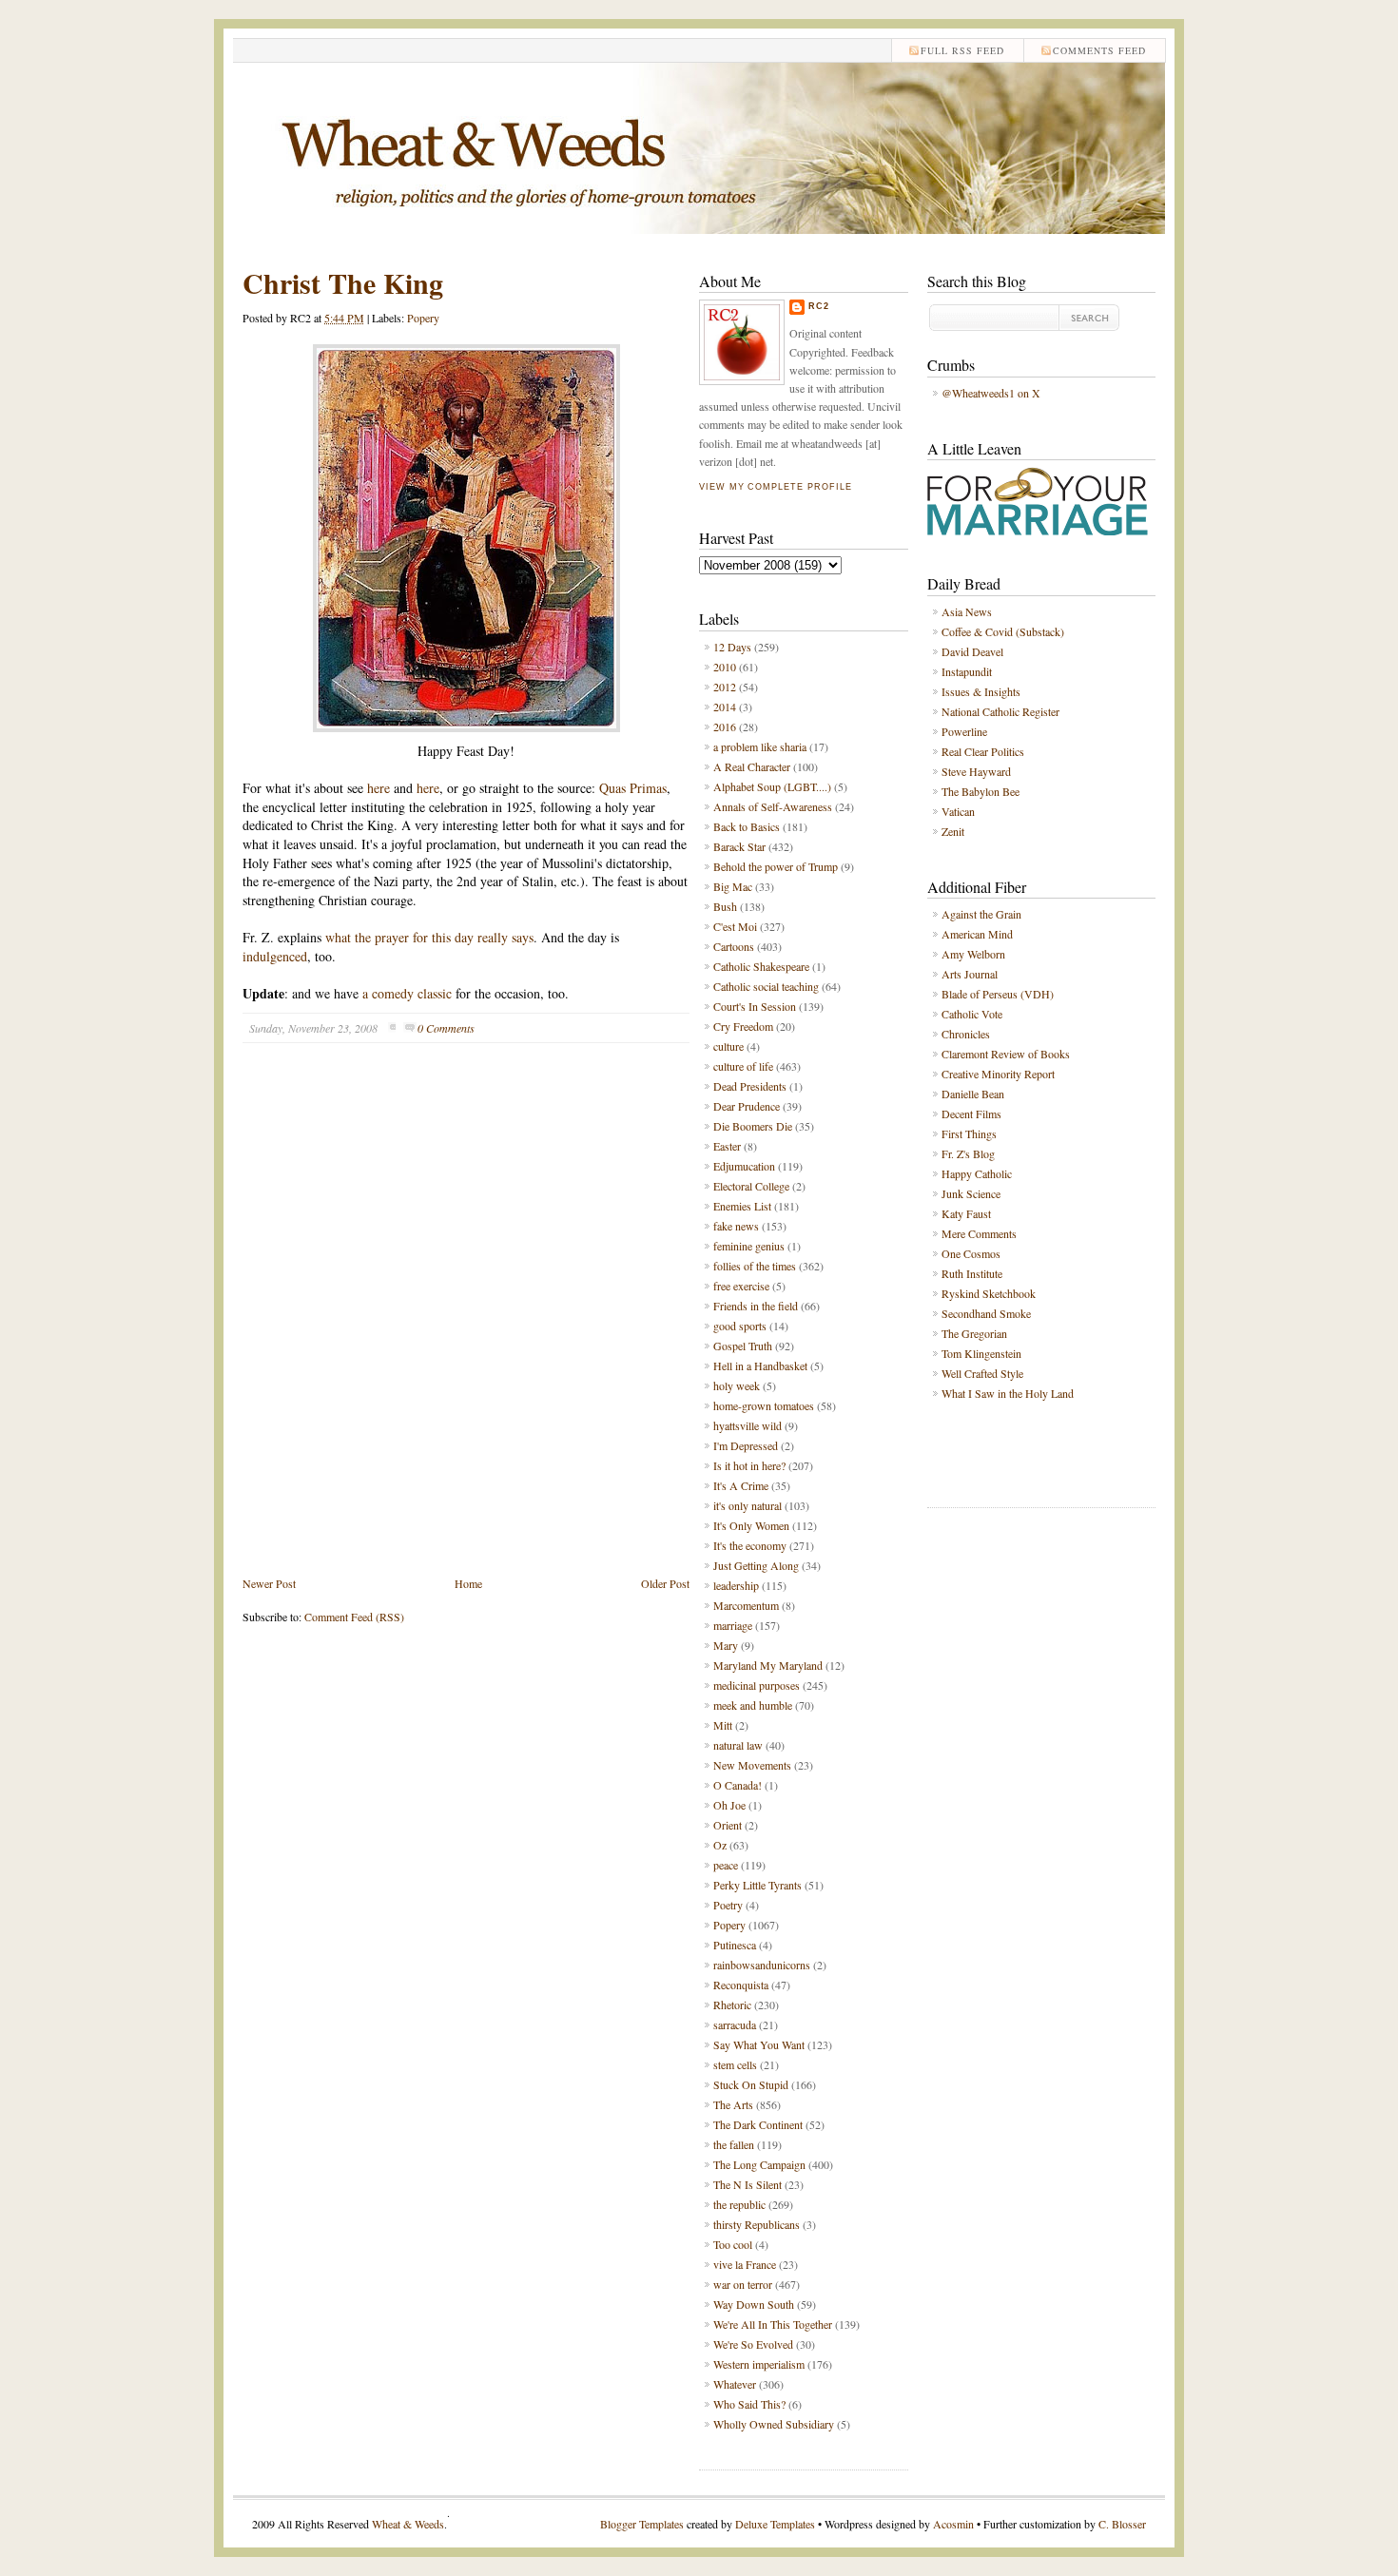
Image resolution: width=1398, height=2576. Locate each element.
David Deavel (972, 651)
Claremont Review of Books (1006, 1054)
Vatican (958, 811)
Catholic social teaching (766, 986)
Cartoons (734, 946)
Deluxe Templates (775, 2524)
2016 (725, 726)
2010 (725, 667)
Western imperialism (759, 2364)
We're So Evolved (753, 2344)
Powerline (964, 731)
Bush (725, 906)
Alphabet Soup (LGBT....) (772, 786)
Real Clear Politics (983, 751)
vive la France (745, 2264)
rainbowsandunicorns (762, 1965)
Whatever (735, 2384)
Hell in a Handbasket (760, 1365)
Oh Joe (729, 1805)
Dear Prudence (747, 1106)
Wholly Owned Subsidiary (774, 2424)
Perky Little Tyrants (757, 1885)
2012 (725, 687)
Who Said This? (749, 2404)
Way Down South (754, 2304)
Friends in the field (756, 1306)
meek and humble (753, 1705)
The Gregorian (974, 1333)
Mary (726, 1645)
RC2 (819, 306)
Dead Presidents (750, 1086)
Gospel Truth (743, 1346)
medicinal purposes (757, 1685)
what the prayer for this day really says (429, 937)
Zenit (953, 831)
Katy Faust (966, 1213)
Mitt (723, 1725)
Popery (423, 318)
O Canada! (738, 1785)
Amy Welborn (973, 954)
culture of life (743, 1066)
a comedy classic (407, 993)
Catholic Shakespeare (761, 966)
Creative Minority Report (998, 1074)
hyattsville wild (748, 1425)
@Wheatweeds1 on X (991, 393)
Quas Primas (633, 788)
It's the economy (750, 1545)
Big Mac (733, 886)
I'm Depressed (746, 1445)
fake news (736, 1226)
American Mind (977, 934)
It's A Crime (741, 1485)
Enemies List (742, 1206)
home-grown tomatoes (764, 1405)
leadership (736, 1585)
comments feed (1099, 50)
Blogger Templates (642, 2524)
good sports (740, 1326)
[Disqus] (466, 1324)
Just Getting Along (756, 1565)
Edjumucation (744, 1166)
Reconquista (741, 1985)
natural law (738, 1745)
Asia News (967, 611)
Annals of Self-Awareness (773, 806)
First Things (969, 1133)
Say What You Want (759, 2044)
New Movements (752, 1765)
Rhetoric (732, 2005)
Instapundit (967, 671)
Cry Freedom (743, 1026)
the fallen (734, 2144)
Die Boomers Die (753, 1126)
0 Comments (446, 1028)
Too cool (733, 2244)
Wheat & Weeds (408, 2524)
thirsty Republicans (757, 2224)
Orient (728, 1825)
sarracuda (735, 2024)
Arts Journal (970, 974)
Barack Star (739, 846)
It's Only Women (751, 1525)
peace (726, 1865)
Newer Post (269, 1583)
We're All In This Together (773, 2324)
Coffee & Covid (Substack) (1003, 631)
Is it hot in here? (749, 1465)
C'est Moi (735, 926)
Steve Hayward (976, 771)
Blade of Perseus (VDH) (998, 994)
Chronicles (966, 1034)
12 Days (732, 647)
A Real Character (752, 766)
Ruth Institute (972, 1273)
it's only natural (748, 1505)
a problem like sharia (760, 746)
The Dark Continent (758, 2124)
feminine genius (749, 1246)
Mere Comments (979, 1233)
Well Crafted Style (982, 1373)
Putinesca (735, 1945)
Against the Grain (981, 914)
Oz (720, 1845)
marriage (733, 1625)
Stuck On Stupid (751, 2084)
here (379, 788)
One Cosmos (971, 1253)
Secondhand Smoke (986, 1313)
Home (468, 1583)
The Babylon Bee (981, 791)
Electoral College (751, 1186)
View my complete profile (775, 487)
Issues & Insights (981, 691)
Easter (727, 1146)
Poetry (728, 1905)
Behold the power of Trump (776, 866)
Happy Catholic (977, 1173)
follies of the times (755, 1266)
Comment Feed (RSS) (354, 1617)
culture (728, 1046)
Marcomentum (746, 1605)
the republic (739, 2204)
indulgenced (275, 956)
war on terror (743, 2284)
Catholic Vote (972, 1014)
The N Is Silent (748, 2184)
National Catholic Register (1000, 711)
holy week (737, 1385)
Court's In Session (755, 1006)
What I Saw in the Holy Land (1008, 1393)
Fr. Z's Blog (968, 1153)
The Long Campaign (759, 2164)
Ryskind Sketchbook (989, 1293)
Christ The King (343, 282)
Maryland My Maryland (768, 1665)
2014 (725, 707)
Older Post (665, 1583)
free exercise (741, 1286)
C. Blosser (1122, 2524)
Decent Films (971, 1114)
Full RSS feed (962, 50)
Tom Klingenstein (981, 1353)
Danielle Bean (973, 1094)
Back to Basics (747, 826)
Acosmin (953, 2524)
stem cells (735, 2064)
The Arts (733, 2104)
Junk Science (971, 1193)
